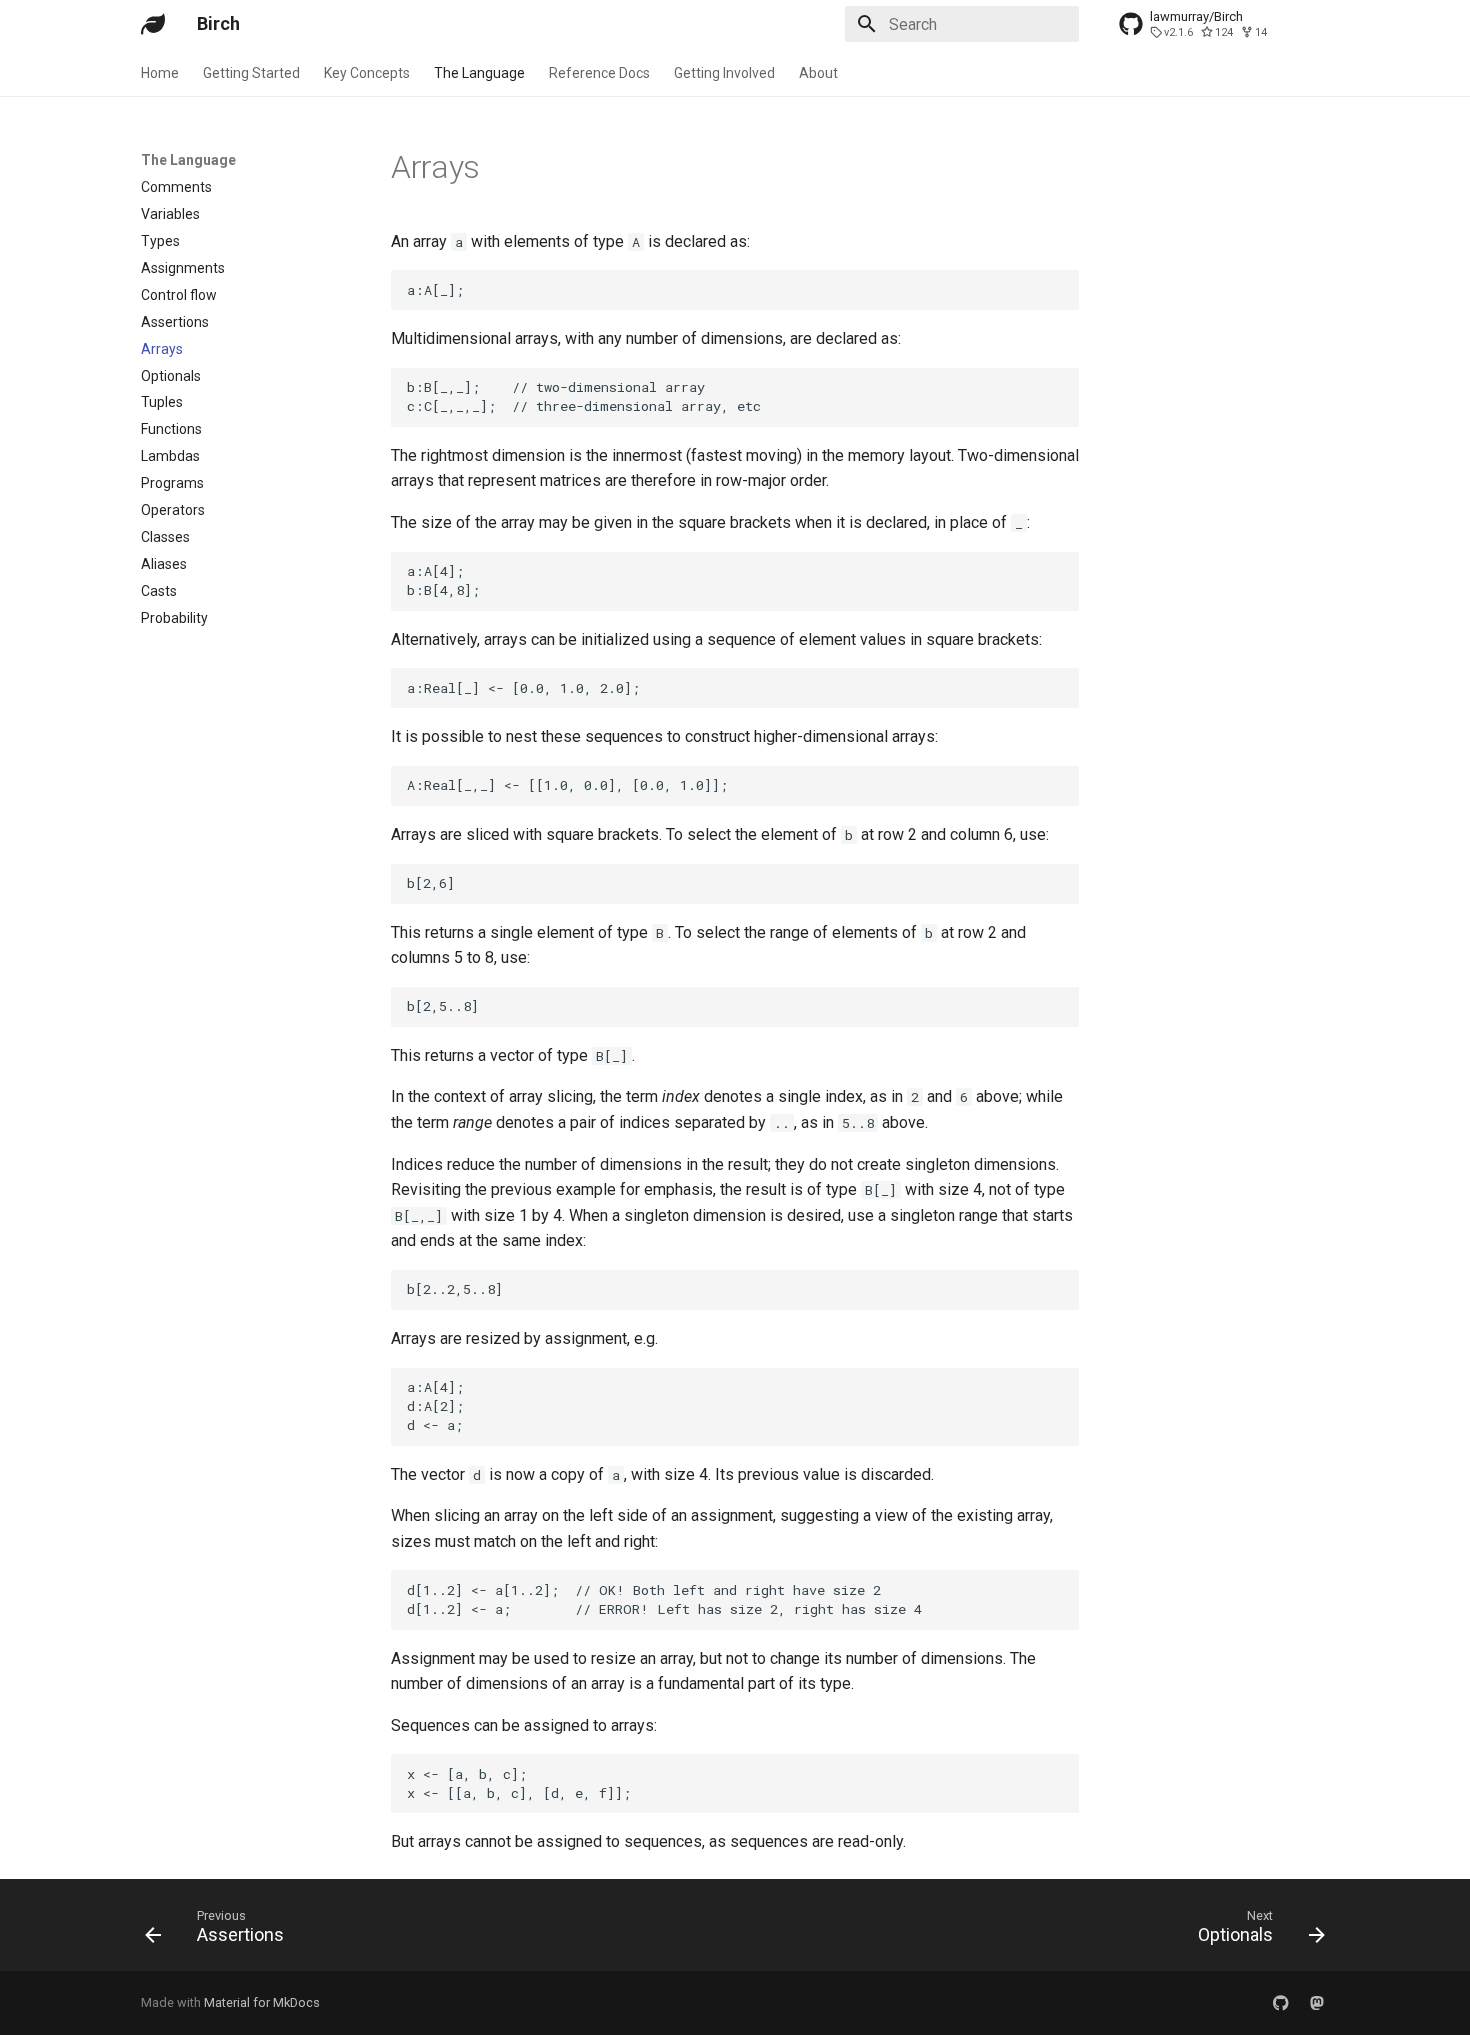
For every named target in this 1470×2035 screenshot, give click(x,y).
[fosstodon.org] (1317, 2003)
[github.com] (1281, 2003)
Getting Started (251, 73)
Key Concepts (367, 73)
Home (160, 73)
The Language (479, 73)
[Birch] (153, 24)
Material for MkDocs (262, 2002)
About (818, 73)
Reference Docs (599, 73)
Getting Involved (724, 73)
